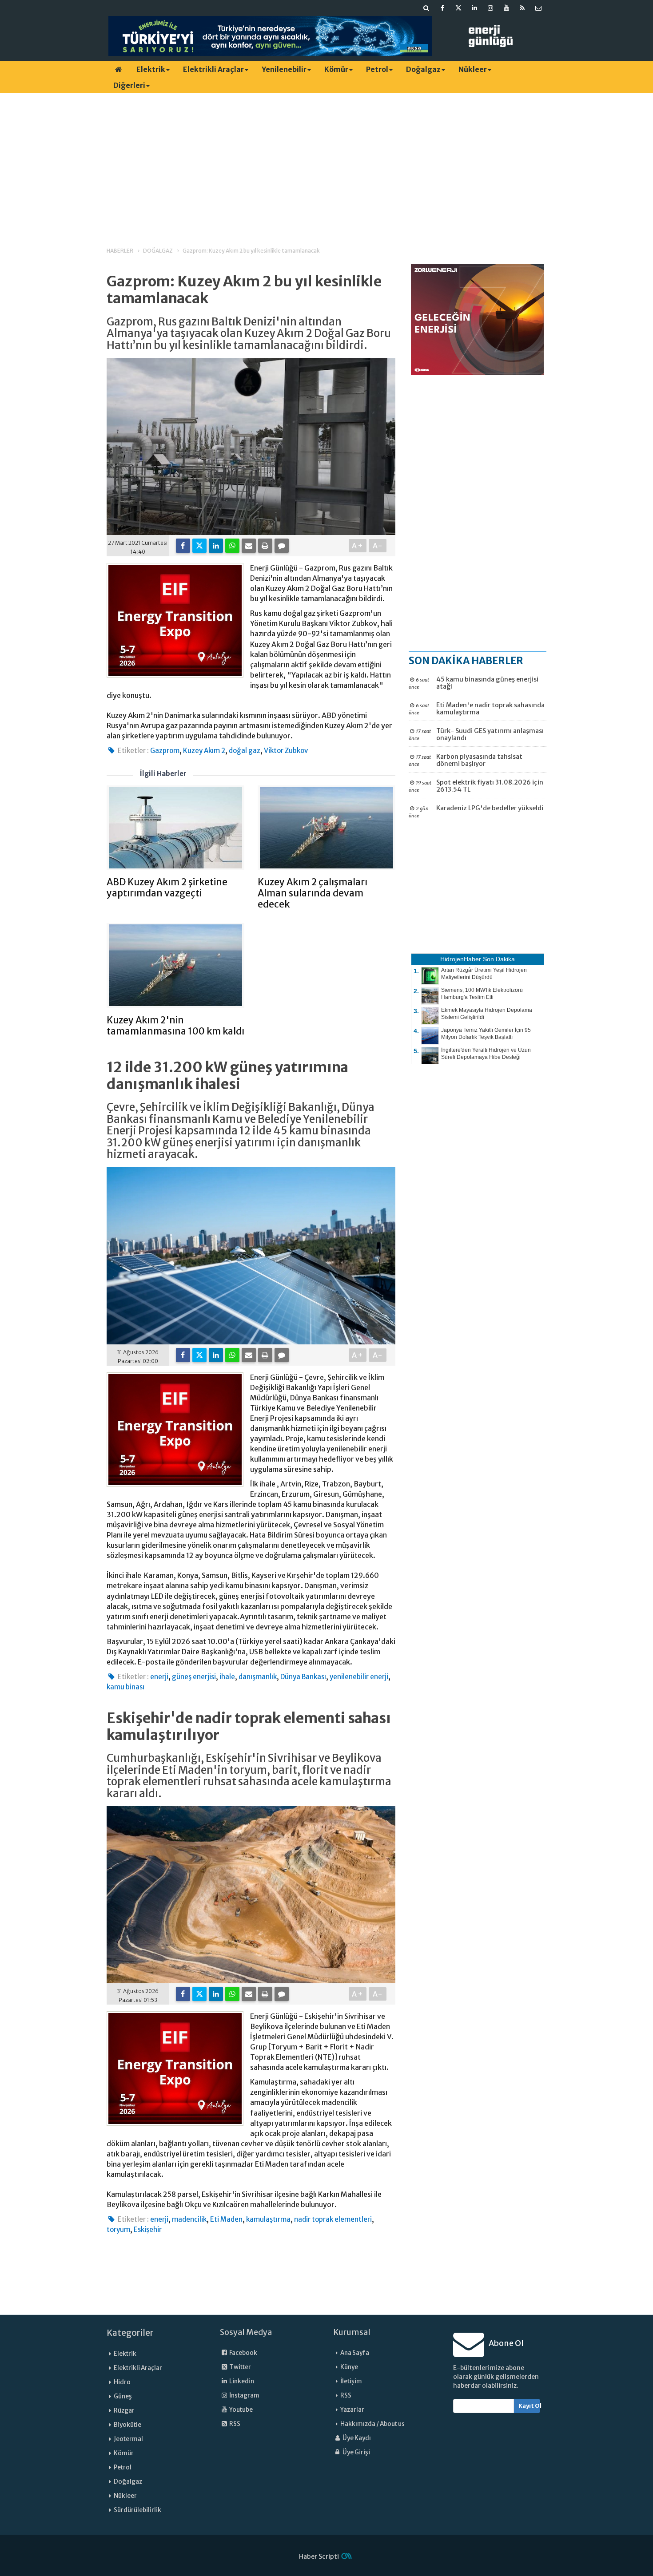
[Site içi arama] (426, 8)
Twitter (240, 2367)
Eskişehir (148, 2229)
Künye (349, 2367)
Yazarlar (352, 2410)
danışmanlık (258, 1677)
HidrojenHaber (461, 959)
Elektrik (151, 69)
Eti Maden (226, 2219)
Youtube (241, 2410)
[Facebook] (183, 546)
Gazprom (165, 751)
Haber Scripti (319, 2556)
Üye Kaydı (356, 2438)
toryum (118, 2229)
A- (378, 546)
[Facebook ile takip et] (442, 8)
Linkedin (241, 2381)
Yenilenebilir (284, 69)
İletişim (351, 2381)
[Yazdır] (265, 546)
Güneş (123, 2396)
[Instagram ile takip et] (490, 8)
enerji (159, 1677)
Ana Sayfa (355, 2353)
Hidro (122, 2382)
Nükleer (473, 69)
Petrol (377, 69)
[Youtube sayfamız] (506, 8)
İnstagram (244, 2396)
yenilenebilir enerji (359, 1677)
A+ (358, 546)
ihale (227, 1677)
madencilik (189, 2219)
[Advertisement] (326, 162)
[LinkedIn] (216, 546)
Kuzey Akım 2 (204, 751)
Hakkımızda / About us (372, 2424)
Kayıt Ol (529, 2406)
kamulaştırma (268, 2219)
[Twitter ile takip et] (458, 8)
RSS (234, 2424)
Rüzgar (124, 2411)
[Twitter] (199, 546)
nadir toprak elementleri (333, 2219)
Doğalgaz (423, 69)
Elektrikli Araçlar (213, 69)
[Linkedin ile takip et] (474, 8)
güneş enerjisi (194, 1677)
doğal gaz (245, 751)
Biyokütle (127, 2425)
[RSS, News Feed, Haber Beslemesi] (522, 8)
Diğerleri (129, 85)
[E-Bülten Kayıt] (538, 8)
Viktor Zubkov (286, 751)
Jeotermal (128, 2439)
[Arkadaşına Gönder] (249, 546)
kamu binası (125, 1687)
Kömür (336, 69)
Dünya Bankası (303, 1677)
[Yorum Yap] (282, 546)
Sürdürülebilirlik (137, 2510)
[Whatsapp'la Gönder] (232, 546)
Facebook (243, 2353)
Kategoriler (130, 2333)
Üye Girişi (356, 2452)
